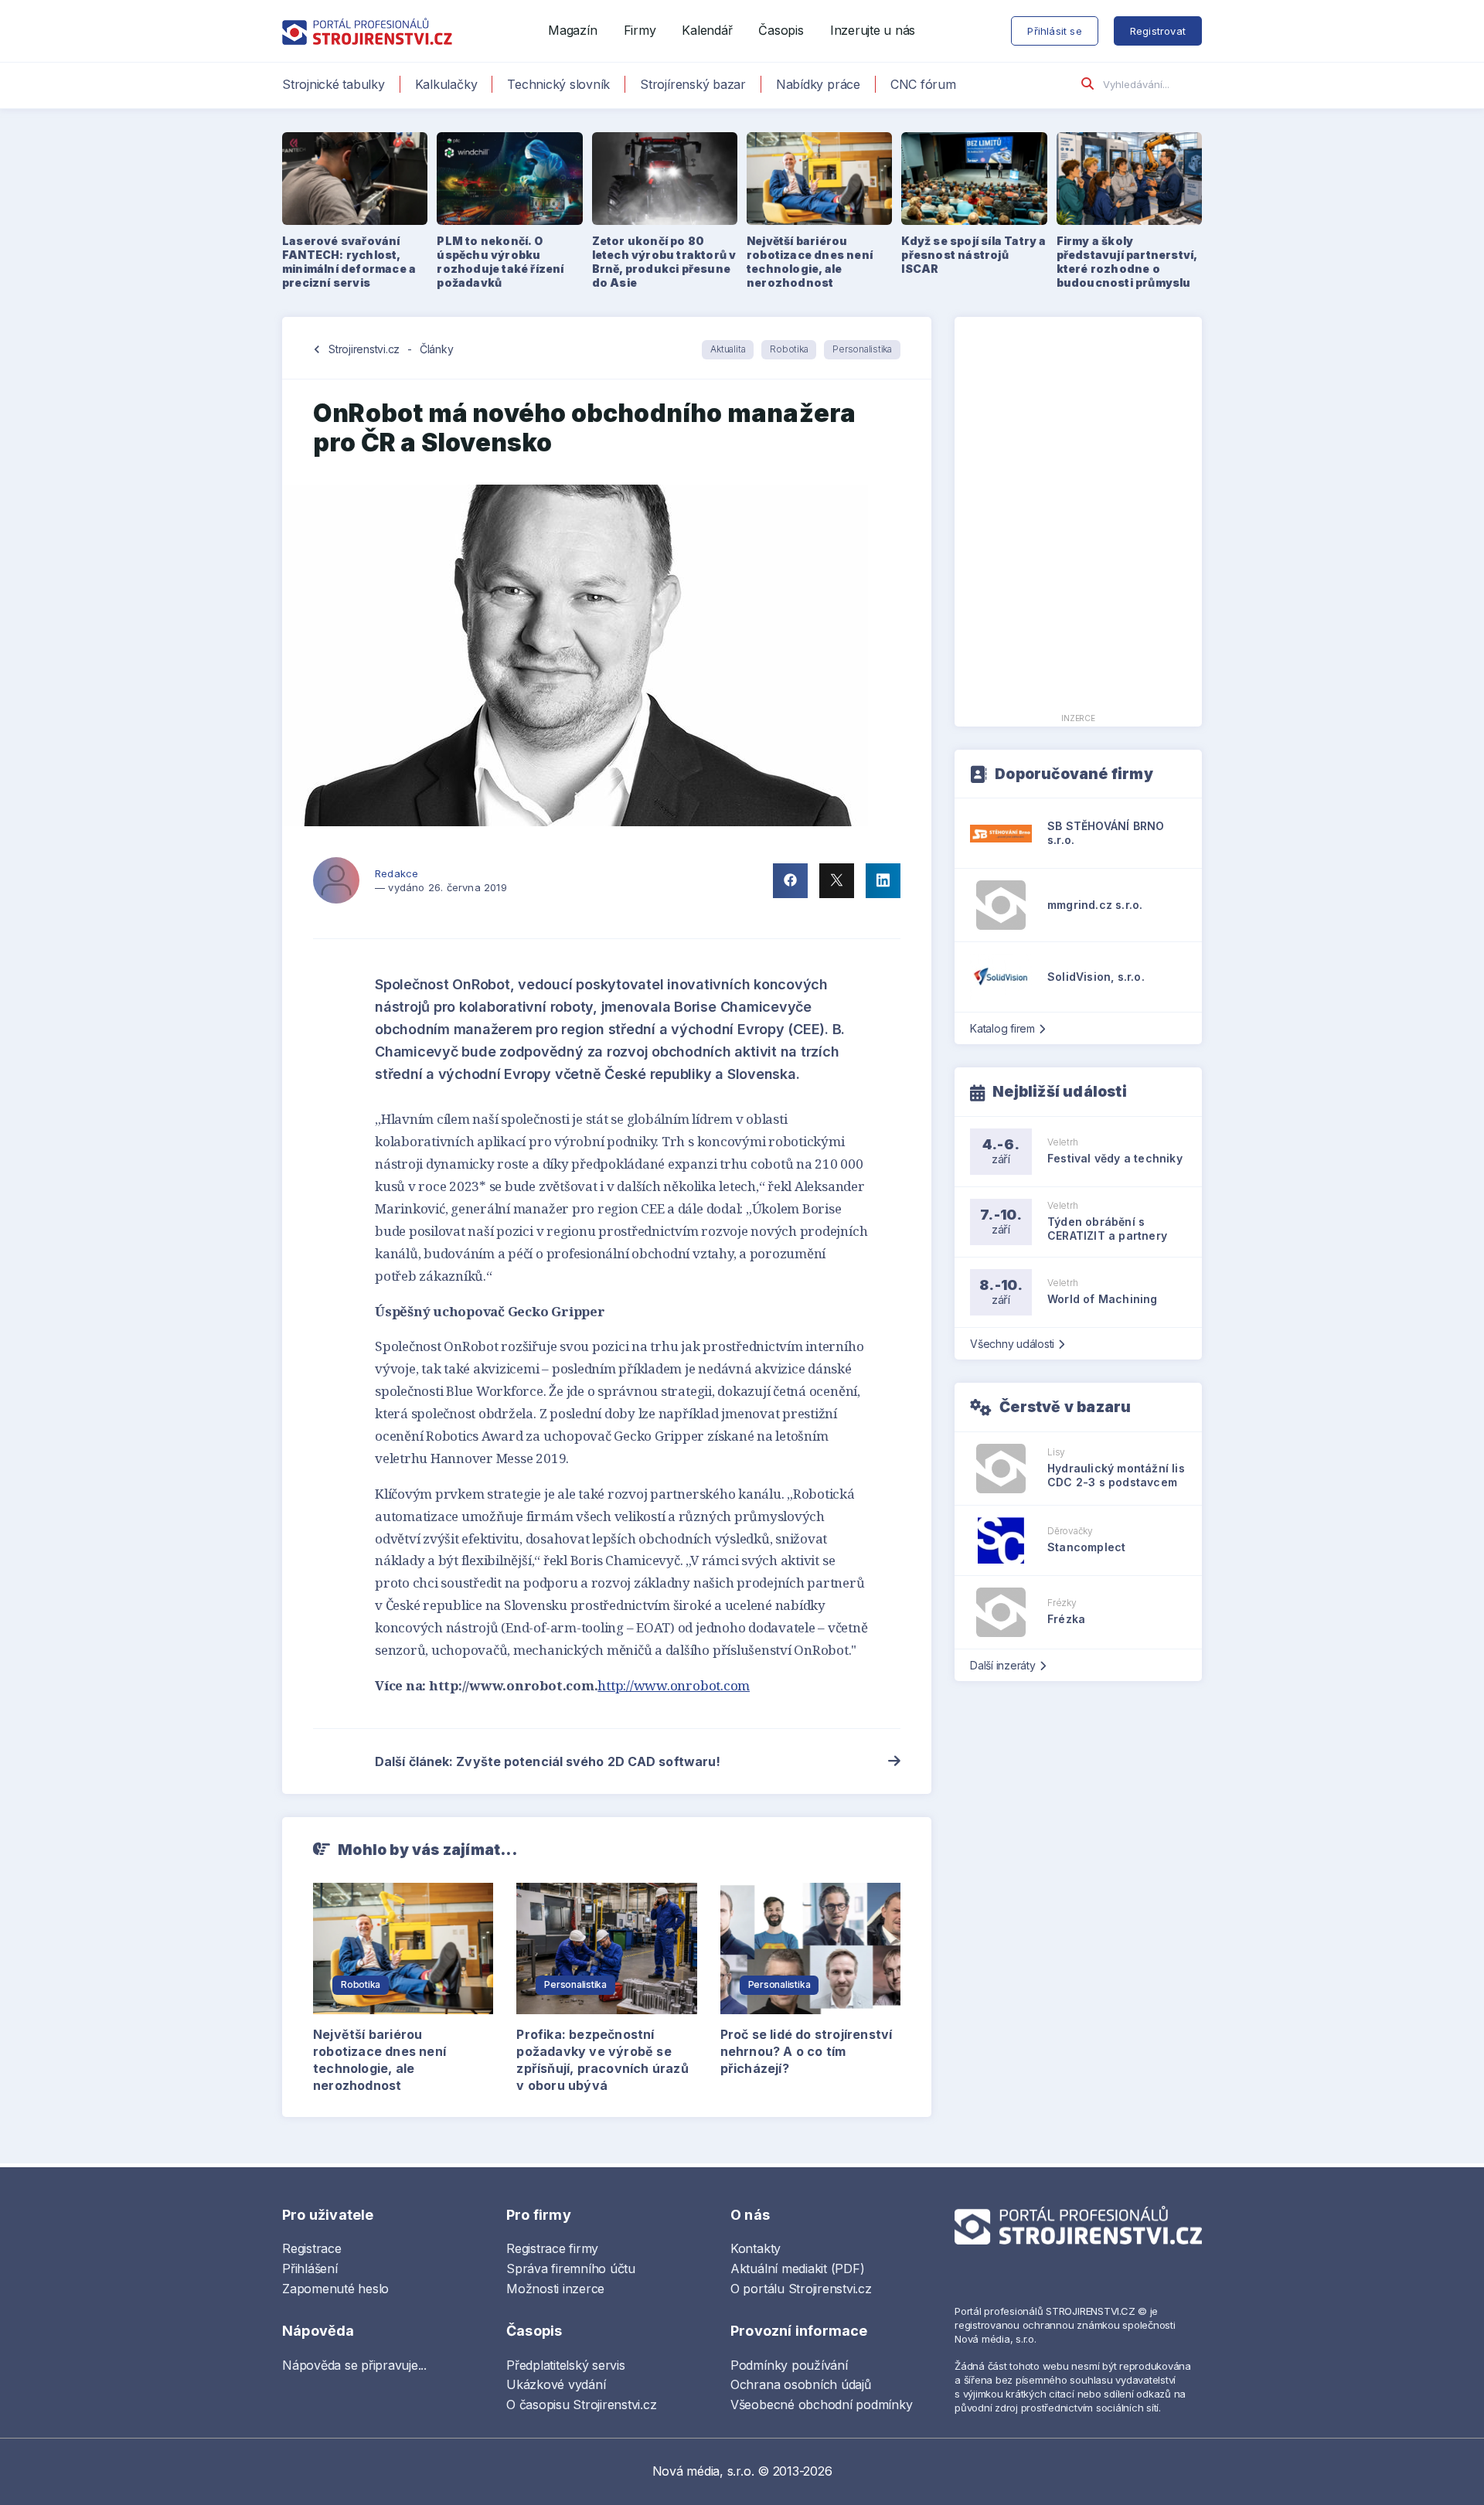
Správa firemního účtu (571, 2268)
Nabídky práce (818, 84)
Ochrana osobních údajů (801, 2384)
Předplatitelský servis (566, 2365)
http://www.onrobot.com (674, 1685)
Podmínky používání (789, 2365)
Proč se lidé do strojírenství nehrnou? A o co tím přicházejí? (807, 2051)
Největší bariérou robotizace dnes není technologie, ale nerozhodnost (380, 2060)
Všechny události (1012, 1344)
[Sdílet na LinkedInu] (883, 881)
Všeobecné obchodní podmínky (822, 2405)
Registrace (312, 2248)
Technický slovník (558, 84)
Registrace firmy (552, 2248)
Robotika (789, 349)
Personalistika (862, 349)
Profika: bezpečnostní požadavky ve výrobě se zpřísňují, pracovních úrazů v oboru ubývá (602, 2060)
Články (437, 349)
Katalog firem (1002, 1028)
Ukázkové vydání (556, 2384)
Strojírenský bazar (693, 84)
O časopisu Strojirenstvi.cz (582, 2405)
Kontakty (756, 2248)
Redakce (397, 873)
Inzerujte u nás (873, 30)
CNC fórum (923, 84)
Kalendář (707, 30)
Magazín (572, 30)
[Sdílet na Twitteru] (837, 881)
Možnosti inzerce (555, 2289)
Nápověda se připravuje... (354, 2365)
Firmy (640, 30)
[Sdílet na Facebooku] (790, 881)
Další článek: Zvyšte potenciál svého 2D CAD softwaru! (548, 1761)
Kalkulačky (446, 84)
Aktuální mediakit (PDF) (797, 2268)
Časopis (781, 30)
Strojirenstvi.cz (364, 349)
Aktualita (728, 349)
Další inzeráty (1003, 1665)
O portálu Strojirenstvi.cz (801, 2289)
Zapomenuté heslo (335, 2289)
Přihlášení (310, 2268)
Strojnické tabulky (334, 84)
